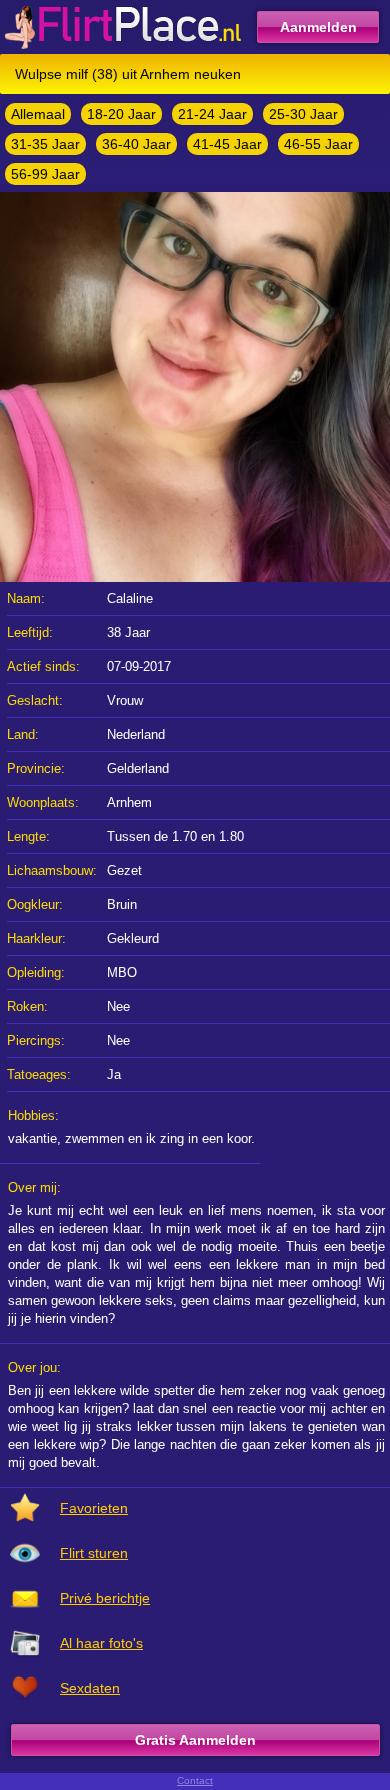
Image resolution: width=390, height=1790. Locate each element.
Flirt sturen (94, 1553)
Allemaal (38, 114)
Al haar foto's (101, 1643)
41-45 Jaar (227, 144)
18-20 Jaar (121, 114)
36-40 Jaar (136, 144)
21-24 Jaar (212, 114)
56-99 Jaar (45, 174)
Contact (195, 1780)
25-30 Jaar (303, 114)
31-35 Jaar (45, 144)
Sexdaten (90, 1688)
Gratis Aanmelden (195, 1740)
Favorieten (94, 1508)
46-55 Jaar (318, 144)
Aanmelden (318, 27)
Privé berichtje (105, 1598)
